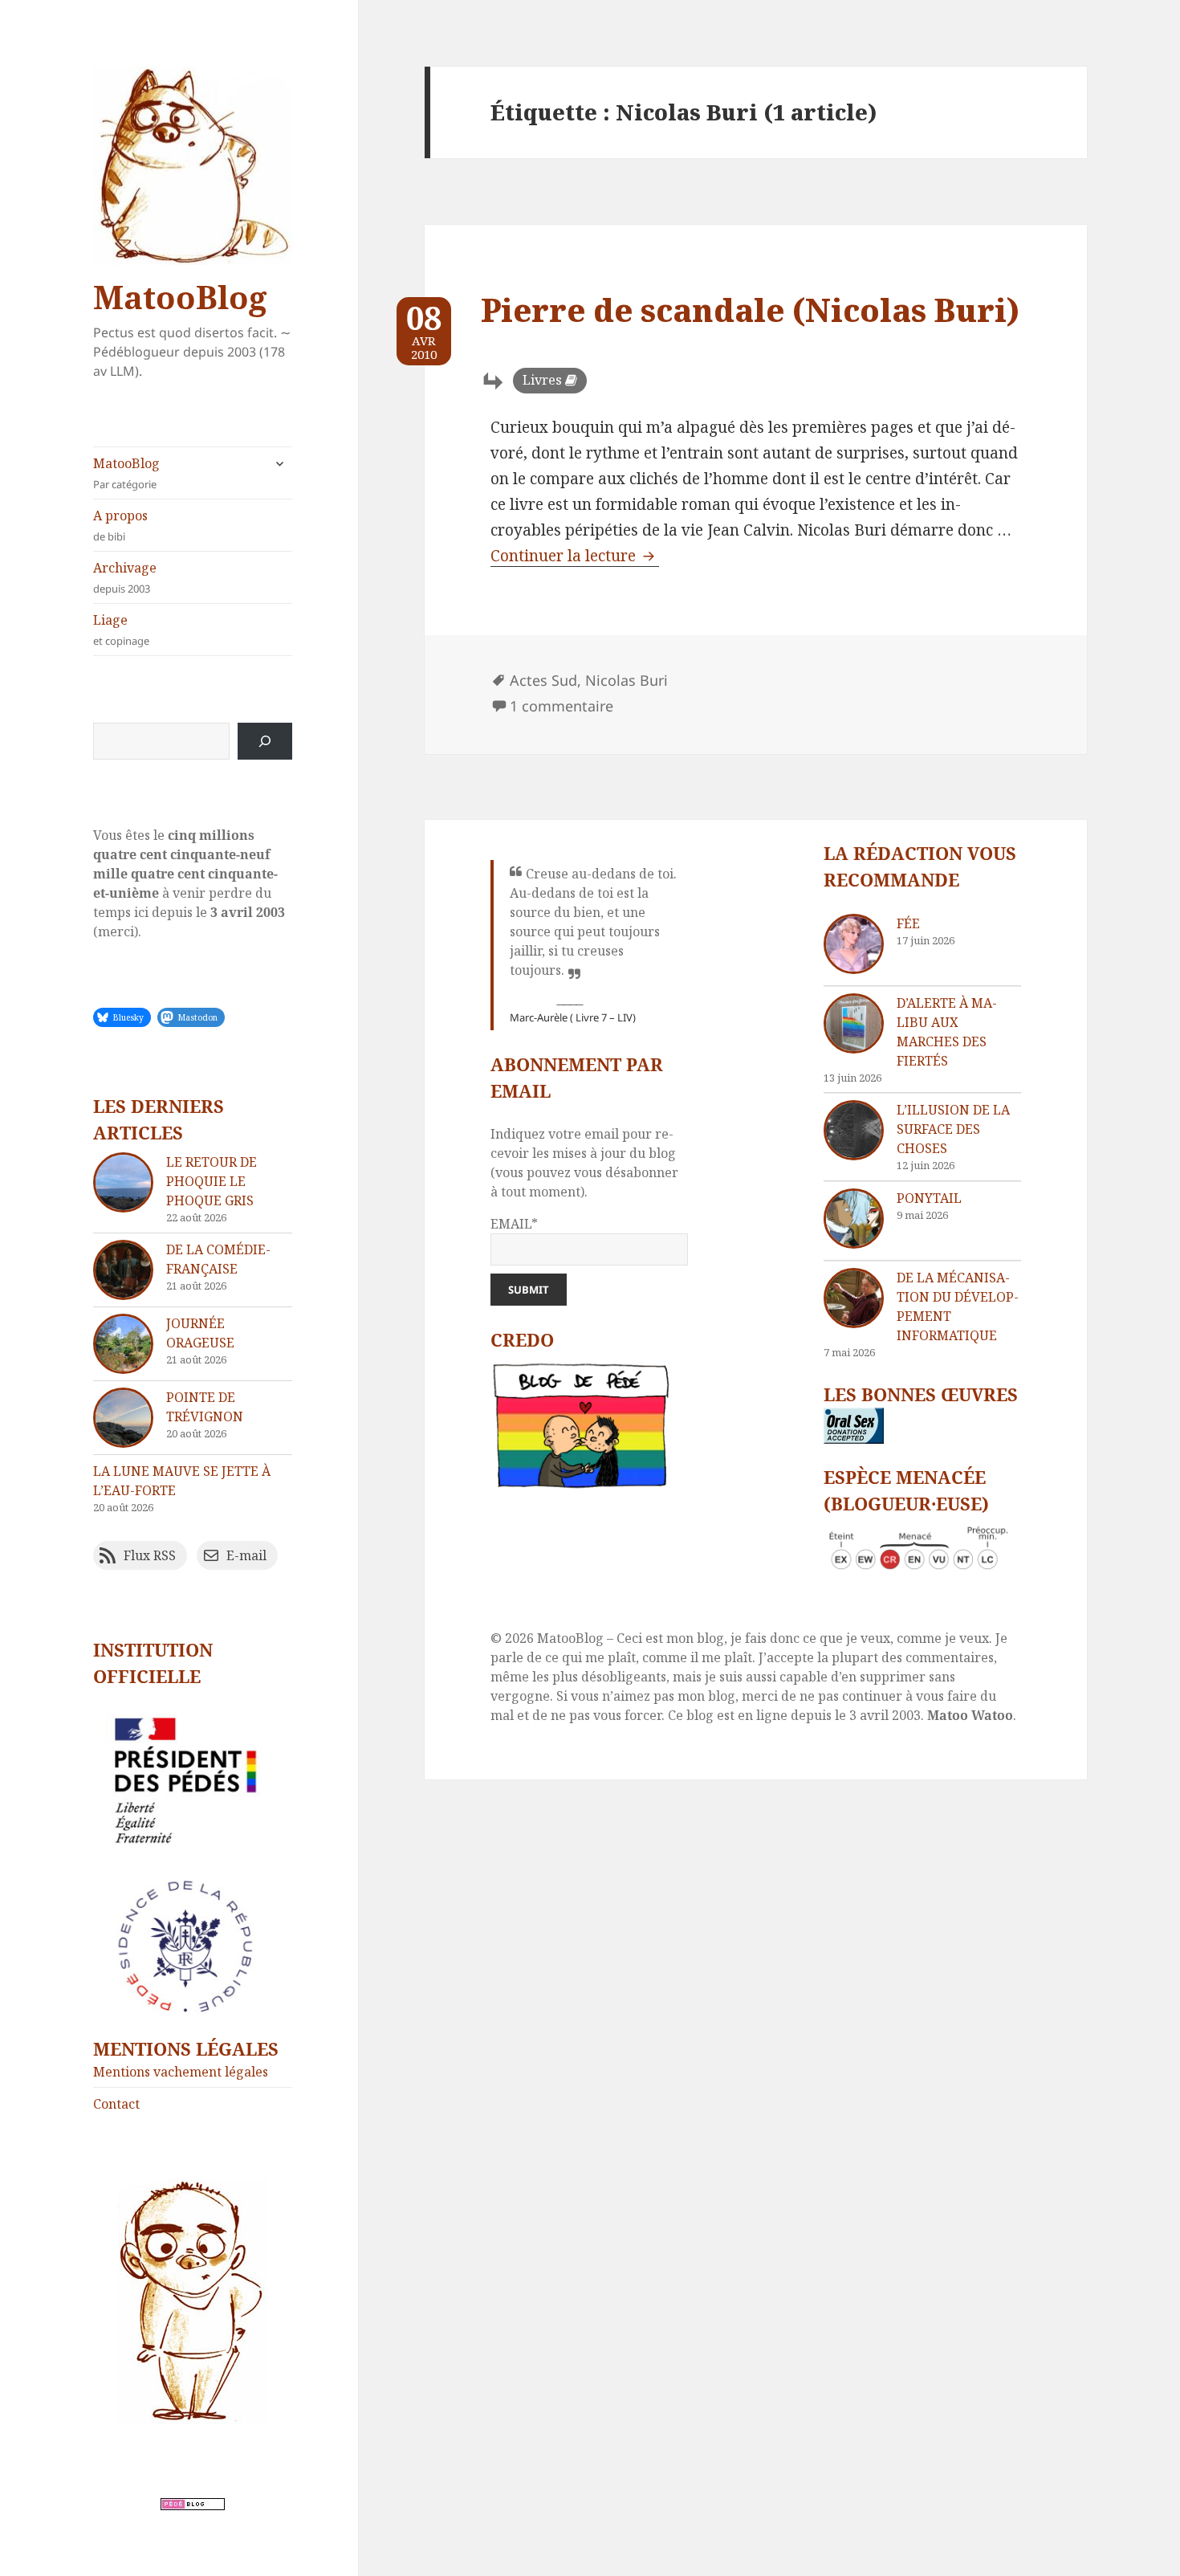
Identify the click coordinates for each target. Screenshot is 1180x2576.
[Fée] (854, 944)
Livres (542, 380)
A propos (120, 525)
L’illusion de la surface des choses (953, 1129)
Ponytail (929, 1198)
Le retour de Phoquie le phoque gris (212, 1181)
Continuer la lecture (575, 556)
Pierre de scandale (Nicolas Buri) (750, 310)
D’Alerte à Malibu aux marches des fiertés (947, 1032)
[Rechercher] (265, 741)
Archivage (125, 577)
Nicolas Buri (627, 680)
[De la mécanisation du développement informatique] (854, 1298)
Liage (121, 630)
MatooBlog (180, 297)
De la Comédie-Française (218, 1259)
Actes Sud (543, 680)
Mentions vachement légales (181, 2072)
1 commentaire (562, 706)
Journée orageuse (200, 1333)
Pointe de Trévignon (205, 1407)
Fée (908, 923)
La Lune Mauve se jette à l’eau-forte (182, 1481)
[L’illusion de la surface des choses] (854, 1130)
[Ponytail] (854, 1219)
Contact (116, 2104)
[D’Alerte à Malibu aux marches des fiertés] (854, 1023)
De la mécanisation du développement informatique (958, 1306)
